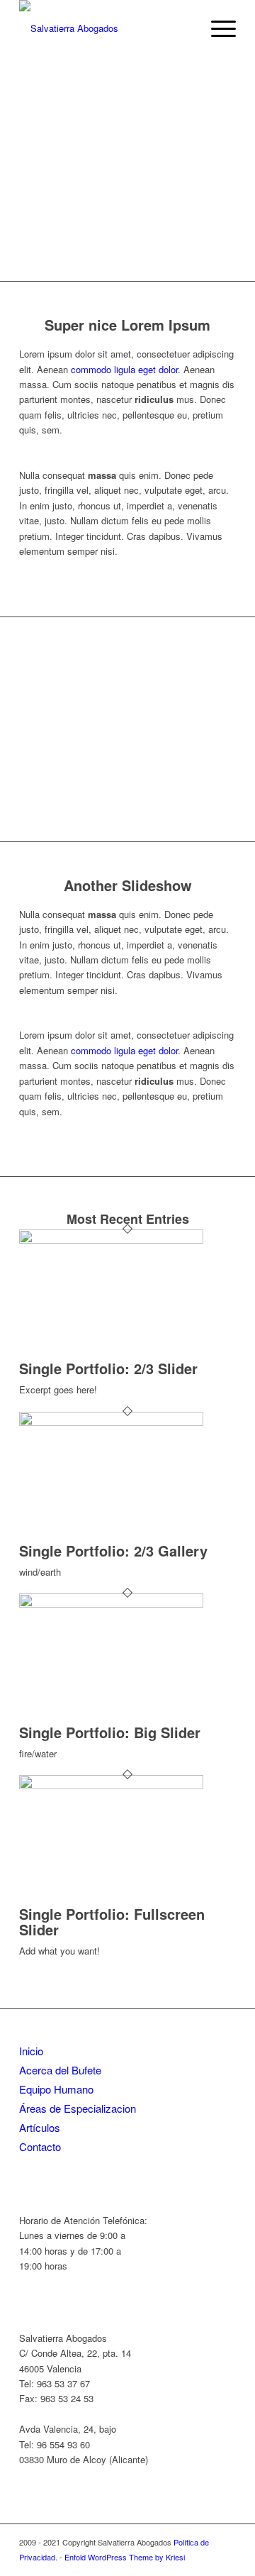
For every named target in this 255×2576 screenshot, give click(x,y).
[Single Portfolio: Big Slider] (111, 1604)
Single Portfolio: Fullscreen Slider (112, 1922)
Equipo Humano (56, 2089)
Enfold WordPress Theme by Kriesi (125, 2557)
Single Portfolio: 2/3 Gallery (113, 1550)
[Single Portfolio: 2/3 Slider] (111, 1240)
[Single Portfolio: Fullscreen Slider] (111, 1785)
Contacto (40, 2146)
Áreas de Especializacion (78, 2108)
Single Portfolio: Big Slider (110, 1732)
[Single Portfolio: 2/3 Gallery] (111, 1422)
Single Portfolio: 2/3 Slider (108, 1368)
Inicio (31, 2051)
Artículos (40, 2127)
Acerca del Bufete (60, 2070)
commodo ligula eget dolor (124, 369)
